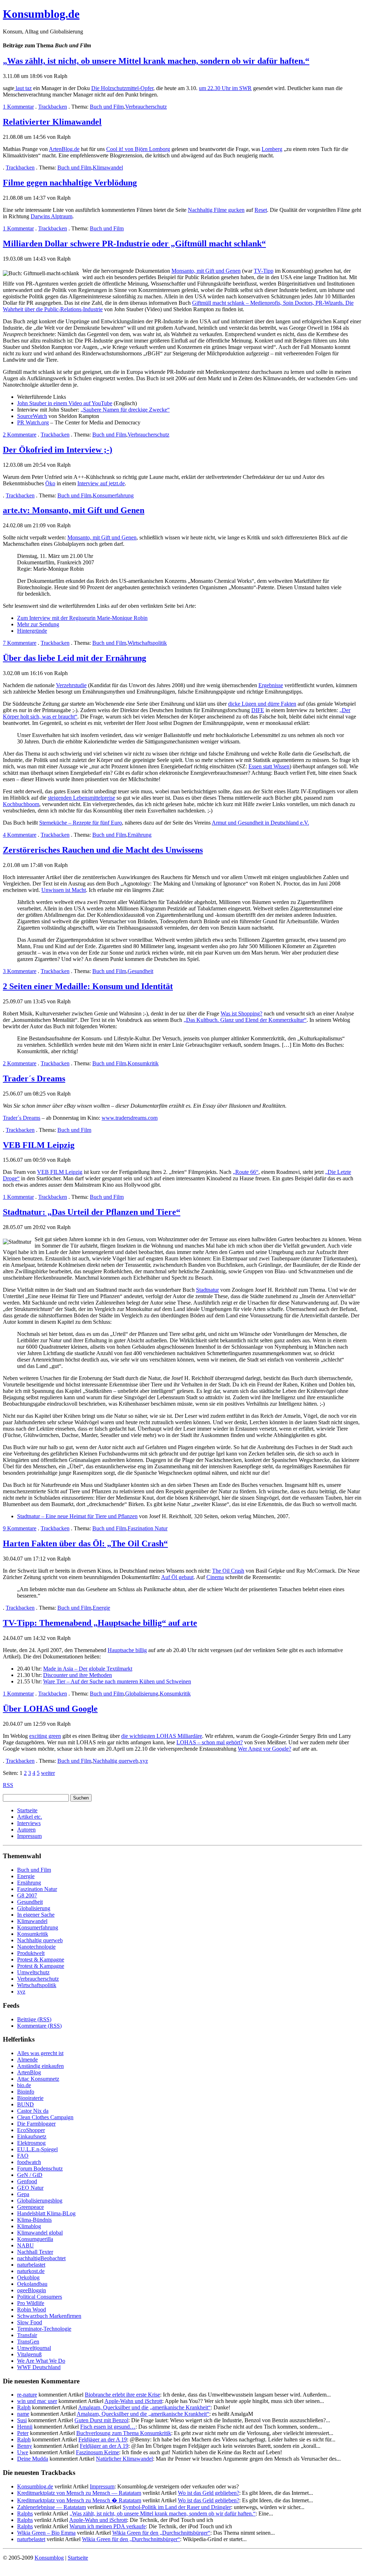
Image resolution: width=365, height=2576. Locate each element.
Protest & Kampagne (41, 1960)
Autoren (26, 1830)
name (23, 2414)
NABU (25, 2245)
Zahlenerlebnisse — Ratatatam (52, 2507)
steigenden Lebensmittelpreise (81, 798)
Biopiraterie (30, 2098)
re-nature (27, 2395)
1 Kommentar (18, 107)
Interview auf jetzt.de (101, 483)
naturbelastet (31, 2265)
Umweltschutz (33, 1972)
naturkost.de (31, 2271)
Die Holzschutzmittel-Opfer (122, 88)
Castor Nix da (33, 2111)
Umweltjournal (34, 2348)
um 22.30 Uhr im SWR (225, 88)
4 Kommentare (20, 835)
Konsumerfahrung (113, 495)
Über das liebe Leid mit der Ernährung (74, 658)
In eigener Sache (36, 1915)
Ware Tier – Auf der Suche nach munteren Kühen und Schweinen (117, 1681)
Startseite (27, 1810)
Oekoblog (28, 2277)
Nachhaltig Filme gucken (216, 210)
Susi (22, 2420)
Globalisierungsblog (40, 2201)
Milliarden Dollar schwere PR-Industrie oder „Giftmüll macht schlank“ (134, 244)
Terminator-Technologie (44, 2329)
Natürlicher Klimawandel (124, 2459)
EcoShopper (31, 2130)
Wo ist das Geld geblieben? (209, 2493)
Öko (50, 483)
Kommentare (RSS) (39, 2026)
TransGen (28, 2342)
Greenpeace (30, 2207)
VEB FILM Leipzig (39, 1145)
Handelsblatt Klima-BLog (46, 2213)
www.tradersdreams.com (130, 1118)
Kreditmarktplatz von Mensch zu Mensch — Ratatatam (79, 2493)
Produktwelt (31, 1953)
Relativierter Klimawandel (52, 122)
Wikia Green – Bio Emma (46, 2533)
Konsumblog (49, 2558)
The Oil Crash (228, 1571)
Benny (25, 2446)
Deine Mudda (33, 2459)
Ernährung (140, 835)
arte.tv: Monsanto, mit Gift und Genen (74, 510)
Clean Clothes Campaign (45, 2117)
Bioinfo (26, 2092)
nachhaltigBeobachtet (41, 2258)
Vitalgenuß (29, 2354)
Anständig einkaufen (40, 2066)
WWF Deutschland (39, 2367)
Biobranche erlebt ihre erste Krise (122, 2395)
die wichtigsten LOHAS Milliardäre (162, 1736)
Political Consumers (40, 2297)
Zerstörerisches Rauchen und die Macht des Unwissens (103, 850)
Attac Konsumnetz (38, 2079)
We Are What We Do (41, 2361)
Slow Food (30, 2322)
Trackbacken (53, 107)
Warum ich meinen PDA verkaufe (108, 2526)
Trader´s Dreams (34, 1078)
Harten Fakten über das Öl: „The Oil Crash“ (85, 1543)
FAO (23, 2156)
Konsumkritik (143, 1063)
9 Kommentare (20, 1528)
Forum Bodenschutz (40, 2169)
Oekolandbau (32, 2284)
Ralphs (25, 2514)
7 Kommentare (20, 643)
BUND (25, 2104)
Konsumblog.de (35, 2486)
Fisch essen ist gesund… (108, 2427)
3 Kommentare (20, 971)
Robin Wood (32, 2309)
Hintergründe (32, 631)
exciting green (45, 1736)
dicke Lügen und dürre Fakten (262, 704)
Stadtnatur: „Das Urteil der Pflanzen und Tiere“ (92, 1212)
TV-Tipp (264, 271)
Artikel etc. (30, 1817)
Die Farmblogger (36, 2124)
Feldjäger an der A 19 (103, 2439)
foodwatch (29, 2162)
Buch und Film (107, 107)
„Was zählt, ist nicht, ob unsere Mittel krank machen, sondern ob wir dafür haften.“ (156, 61)
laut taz (23, 88)
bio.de (24, 2085)
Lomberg (272, 149)
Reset (261, 210)
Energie (101, 1608)
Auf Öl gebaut (177, 1577)
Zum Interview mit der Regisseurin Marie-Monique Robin (82, 618)
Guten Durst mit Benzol (101, 2420)
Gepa (23, 2194)
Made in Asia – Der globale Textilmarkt (88, 1669)
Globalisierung (142, 1694)
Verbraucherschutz (146, 107)
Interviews (29, 1823)
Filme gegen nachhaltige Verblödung (70, 183)
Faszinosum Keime (97, 2452)
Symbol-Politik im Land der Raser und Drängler (177, 2507)
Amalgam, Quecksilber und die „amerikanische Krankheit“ (144, 2407)
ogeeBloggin (32, 2290)
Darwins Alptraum (52, 216)
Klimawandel (108, 168)
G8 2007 (27, 1895)
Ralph (24, 2407)
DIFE (258, 710)
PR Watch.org (33, 422)
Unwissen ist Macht (64, 890)
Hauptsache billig (127, 1650)
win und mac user (37, 2401)
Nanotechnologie (36, 1947)
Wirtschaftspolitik (147, 643)
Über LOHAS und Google (50, 1709)
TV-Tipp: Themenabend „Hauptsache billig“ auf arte (100, 1623)
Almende (27, 2060)
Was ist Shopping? (241, 1013)
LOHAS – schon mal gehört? (210, 1742)
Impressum (29, 1836)
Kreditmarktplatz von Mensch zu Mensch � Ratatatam (79, 2500)
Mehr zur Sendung (38, 624)
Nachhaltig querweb (115, 1761)
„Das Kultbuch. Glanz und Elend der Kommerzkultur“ (245, 1020)
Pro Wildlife (31, 2303)
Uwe (23, 2452)
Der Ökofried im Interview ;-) (58, 450)
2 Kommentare (20, 435)
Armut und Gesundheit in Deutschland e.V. (260, 823)
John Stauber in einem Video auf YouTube (65, 403)
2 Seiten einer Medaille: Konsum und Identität (88, 986)
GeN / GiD (30, 2175)
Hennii (25, 2427)
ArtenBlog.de (64, 149)
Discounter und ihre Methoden (78, 1675)
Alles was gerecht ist (40, 2053)
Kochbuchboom (21, 804)
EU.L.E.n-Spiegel (37, 2149)
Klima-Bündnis (34, 2220)
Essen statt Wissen (269, 766)
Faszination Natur (148, 1528)
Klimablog (29, 2226)
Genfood (27, 2181)
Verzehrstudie (71, 685)
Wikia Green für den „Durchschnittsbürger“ (161, 2533)
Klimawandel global (40, 2233)
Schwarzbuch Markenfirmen (49, 2316)
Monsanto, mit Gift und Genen (206, 271)
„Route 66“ (246, 1172)
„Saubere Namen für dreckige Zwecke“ (125, 410)
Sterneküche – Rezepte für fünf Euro (81, 823)
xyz (144, 1761)
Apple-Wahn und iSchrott (133, 2401)
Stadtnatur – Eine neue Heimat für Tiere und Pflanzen (77, 1516)
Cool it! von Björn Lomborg (138, 149)
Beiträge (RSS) (34, 2019)
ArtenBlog (29, 2072)
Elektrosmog (31, 2143)
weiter (48, 1773)
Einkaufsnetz (32, 2136)
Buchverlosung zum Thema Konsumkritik (124, 2433)
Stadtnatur (207, 1290)
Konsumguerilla (35, 2239)
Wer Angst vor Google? (264, 1749)
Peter (23, 2433)
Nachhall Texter (35, 2252)
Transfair (27, 2335)
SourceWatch (32, 416)
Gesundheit (140, 971)
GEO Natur (30, 2188)
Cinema (215, 1577)
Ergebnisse (271, 685)
